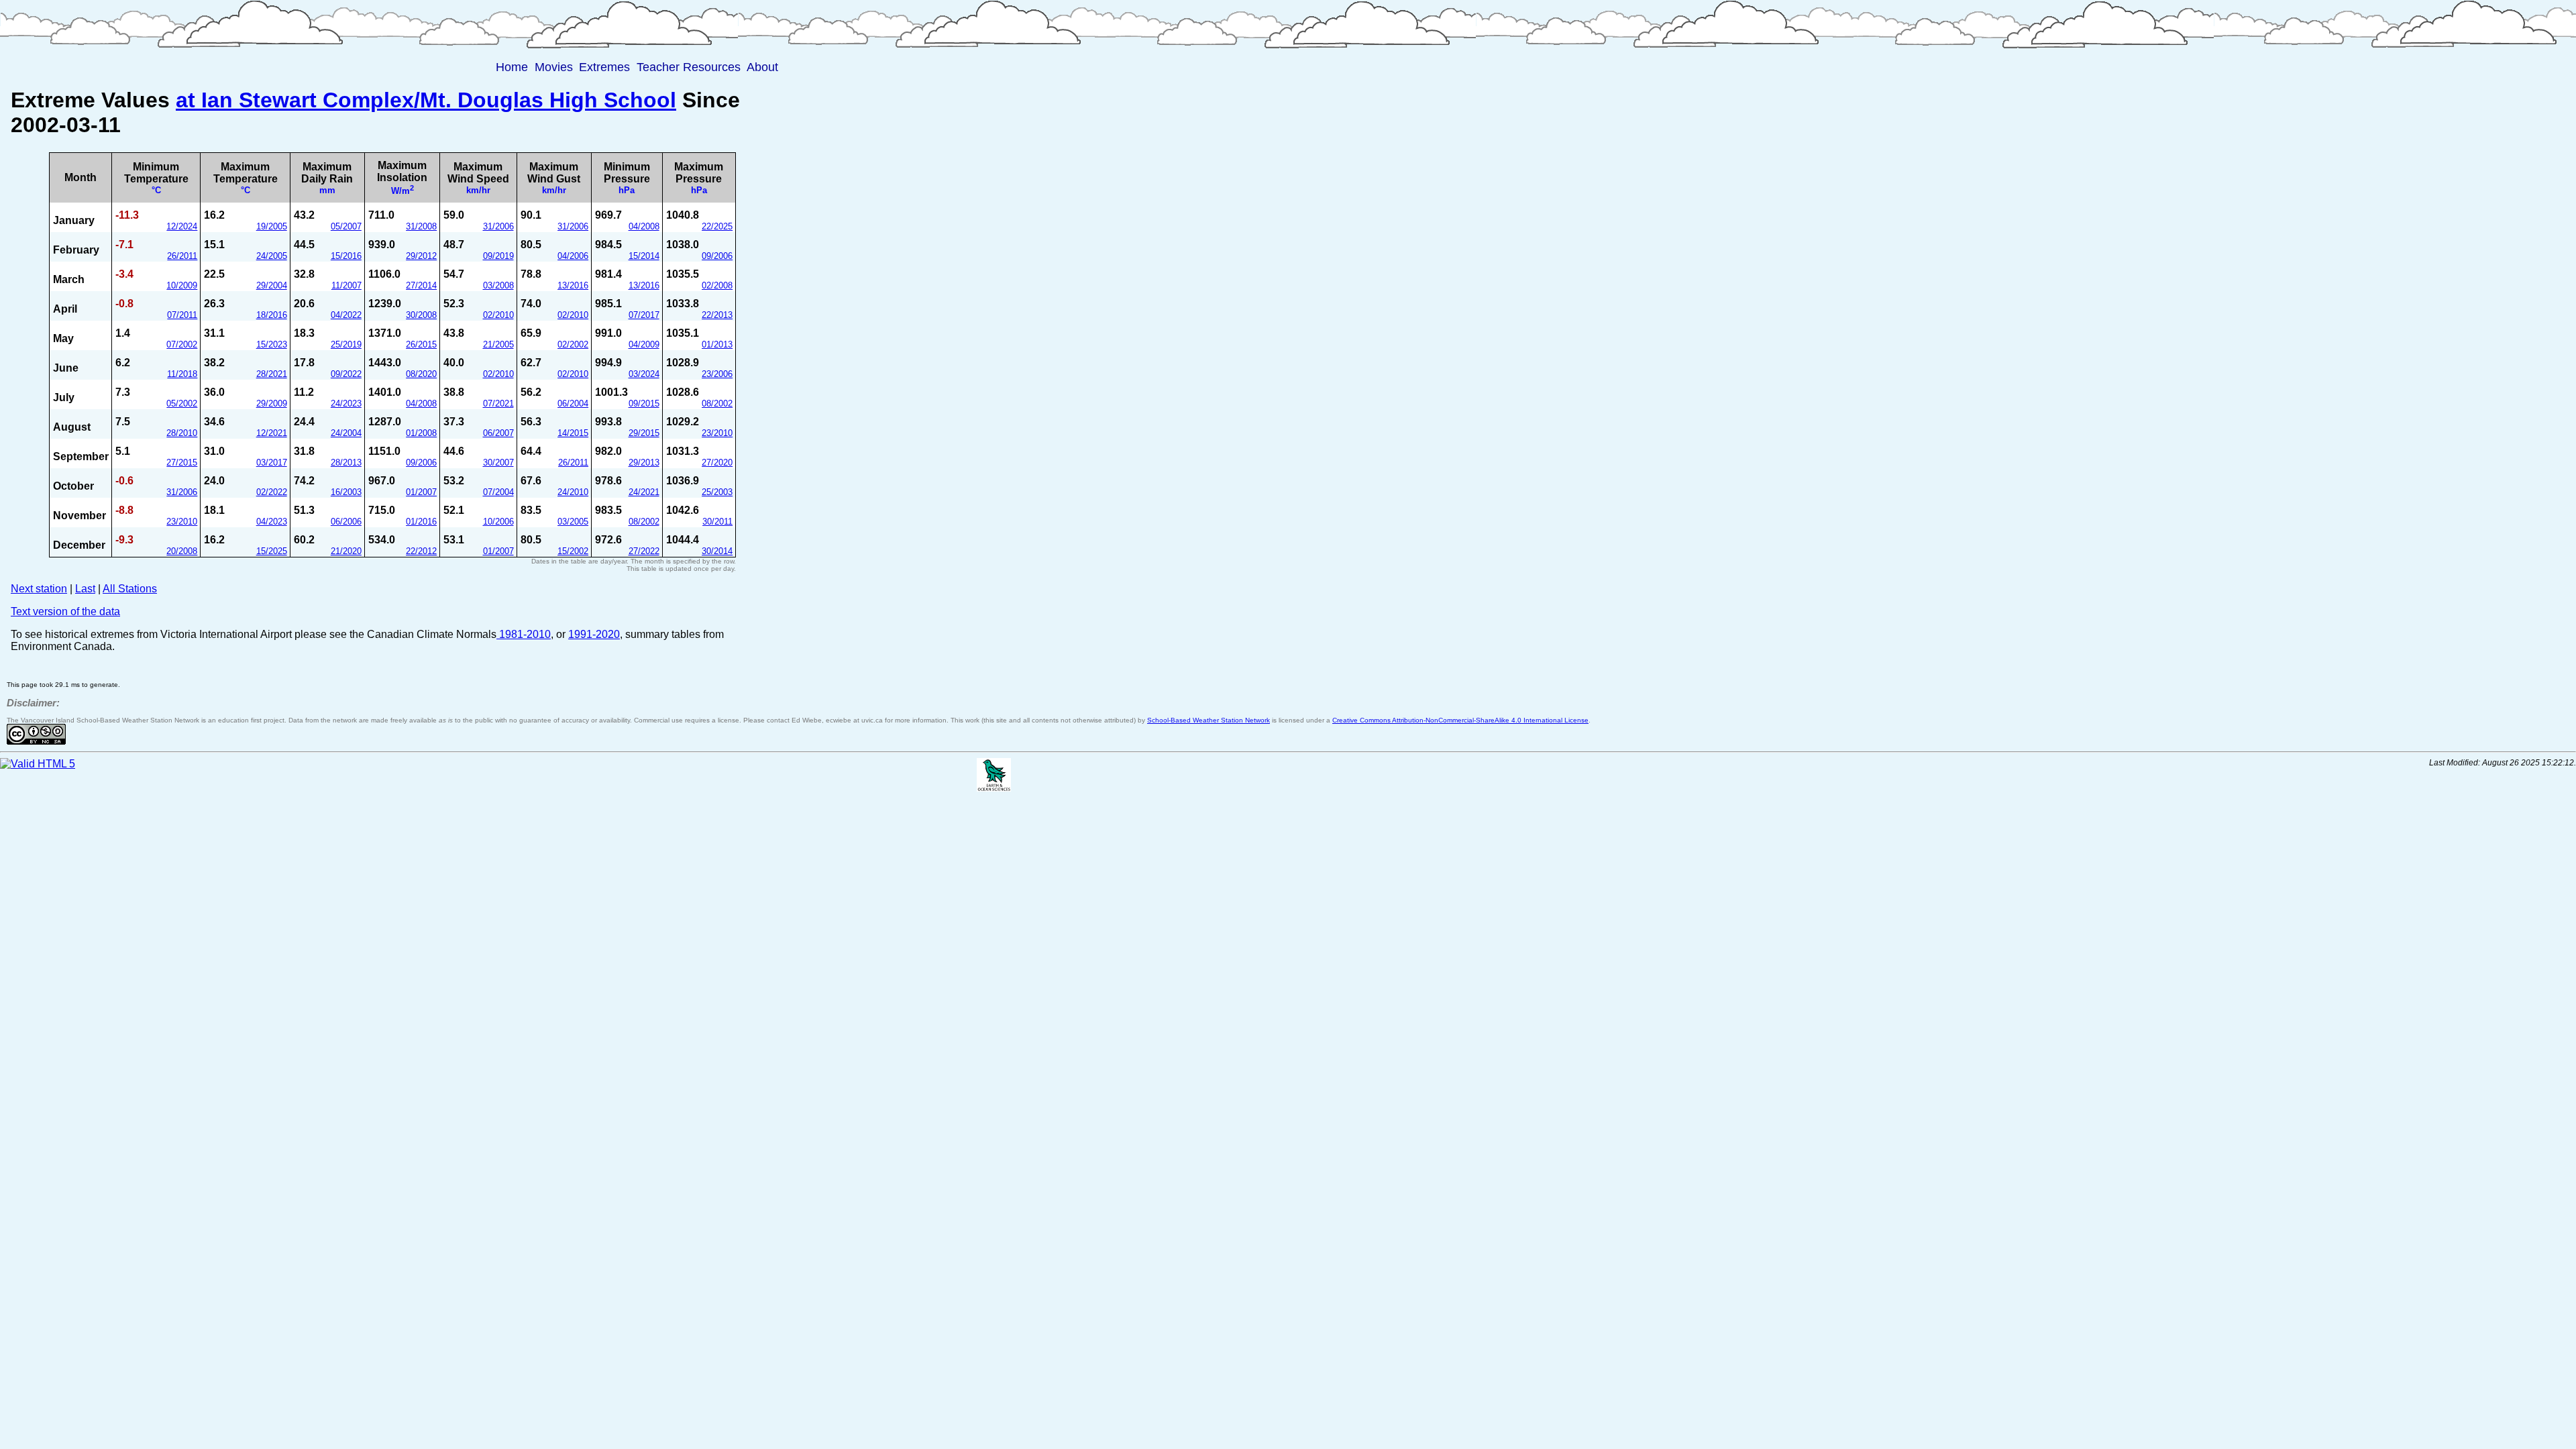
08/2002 (717, 404)
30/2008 (421, 315)
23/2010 (717, 433)
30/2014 (717, 551)
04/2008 (644, 226)
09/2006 (717, 256)
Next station (39, 589)
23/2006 (717, 374)
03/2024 (644, 374)
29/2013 (644, 463)
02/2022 (272, 492)
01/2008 (421, 433)
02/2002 (573, 344)
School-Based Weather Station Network (1209, 720)
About (762, 67)
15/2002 (573, 551)
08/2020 (421, 374)
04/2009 (644, 344)
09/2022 (346, 374)
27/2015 (182, 463)
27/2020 (717, 463)
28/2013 (346, 463)
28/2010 (182, 433)
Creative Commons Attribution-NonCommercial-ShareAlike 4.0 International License (1460, 720)
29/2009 (272, 404)
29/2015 (644, 433)
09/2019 (498, 256)
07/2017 (644, 315)
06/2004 (573, 404)
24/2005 (272, 256)
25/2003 (717, 492)
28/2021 (272, 374)
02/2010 (498, 315)
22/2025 (717, 226)
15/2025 (272, 551)
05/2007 (346, 226)
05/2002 (182, 404)
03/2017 (272, 463)
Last (85, 589)
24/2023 (346, 404)
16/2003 (346, 492)
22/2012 (421, 551)
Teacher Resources (689, 67)
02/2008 (717, 285)
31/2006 (498, 226)
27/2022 (644, 551)
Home (512, 67)
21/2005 (498, 344)
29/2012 (421, 256)
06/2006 (346, 522)
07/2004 (498, 492)
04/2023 (272, 522)
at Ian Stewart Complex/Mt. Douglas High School (426, 100)
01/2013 (717, 344)
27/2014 (421, 285)
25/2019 (346, 344)
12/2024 (182, 226)
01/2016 (421, 522)
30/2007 (498, 463)
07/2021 (498, 404)
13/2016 (573, 285)
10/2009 (182, 285)
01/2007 (421, 492)
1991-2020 (594, 634)
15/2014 (644, 256)
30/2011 (717, 522)
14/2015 (573, 433)
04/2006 (573, 256)
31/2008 (421, 226)
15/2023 (272, 344)
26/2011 (182, 256)
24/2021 (644, 492)
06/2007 (498, 433)
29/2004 (272, 285)
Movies (554, 67)
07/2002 (182, 344)
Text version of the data (65, 611)
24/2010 (573, 492)
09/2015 (644, 404)
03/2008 (498, 285)
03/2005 (573, 522)
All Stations (130, 589)
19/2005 (272, 226)
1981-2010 (524, 634)
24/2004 (346, 433)
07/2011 (182, 315)
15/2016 (346, 256)
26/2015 (421, 344)
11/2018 (182, 374)
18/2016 (272, 315)
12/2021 (272, 433)
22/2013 (717, 315)
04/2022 (346, 315)
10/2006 (498, 522)
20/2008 (182, 551)
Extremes (604, 67)
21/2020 (346, 551)
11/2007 (346, 285)
